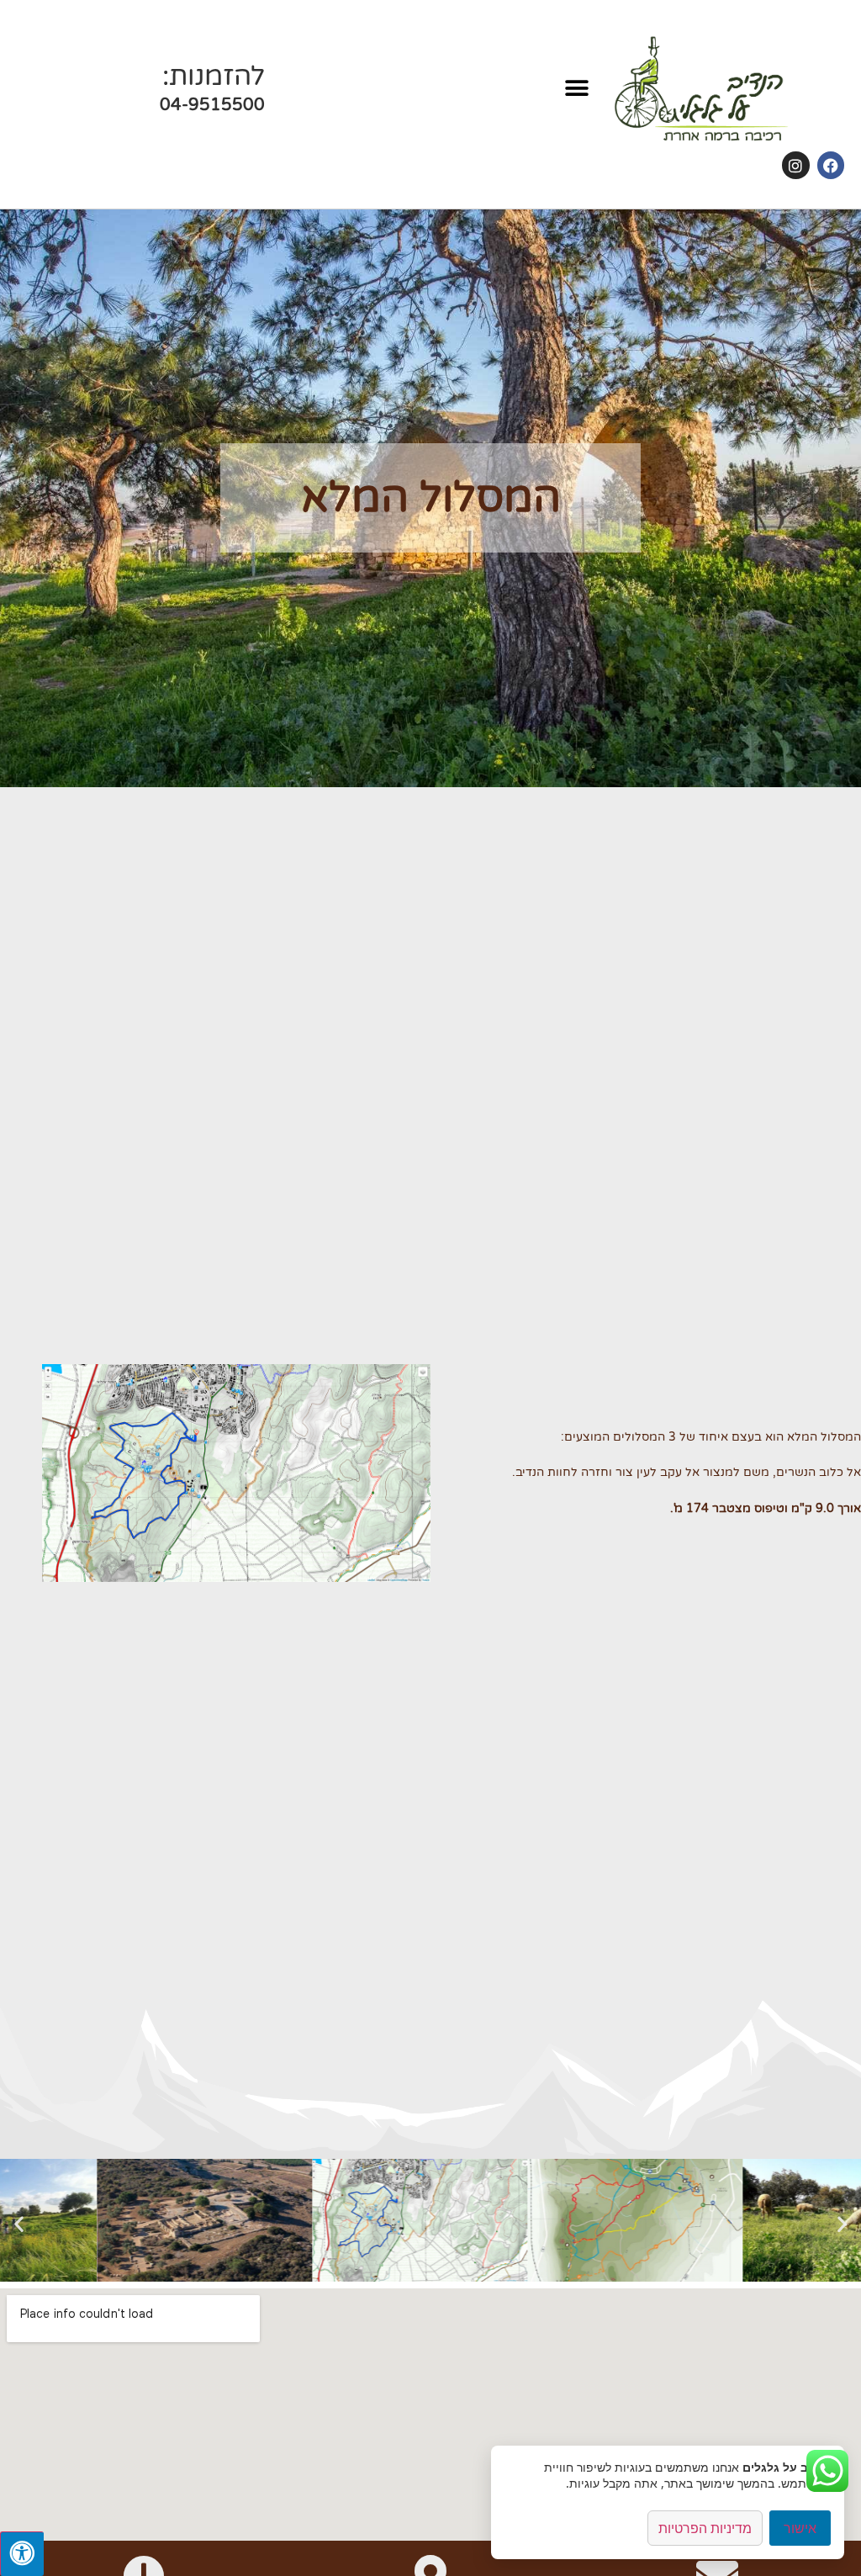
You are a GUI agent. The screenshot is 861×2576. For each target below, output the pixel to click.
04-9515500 (212, 105)
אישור (800, 2528)
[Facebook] (831, 165)
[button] (577, 89)
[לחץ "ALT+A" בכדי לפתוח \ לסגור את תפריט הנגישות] (22, 2554)
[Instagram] (795, 165)
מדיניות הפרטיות (705, 2528)
